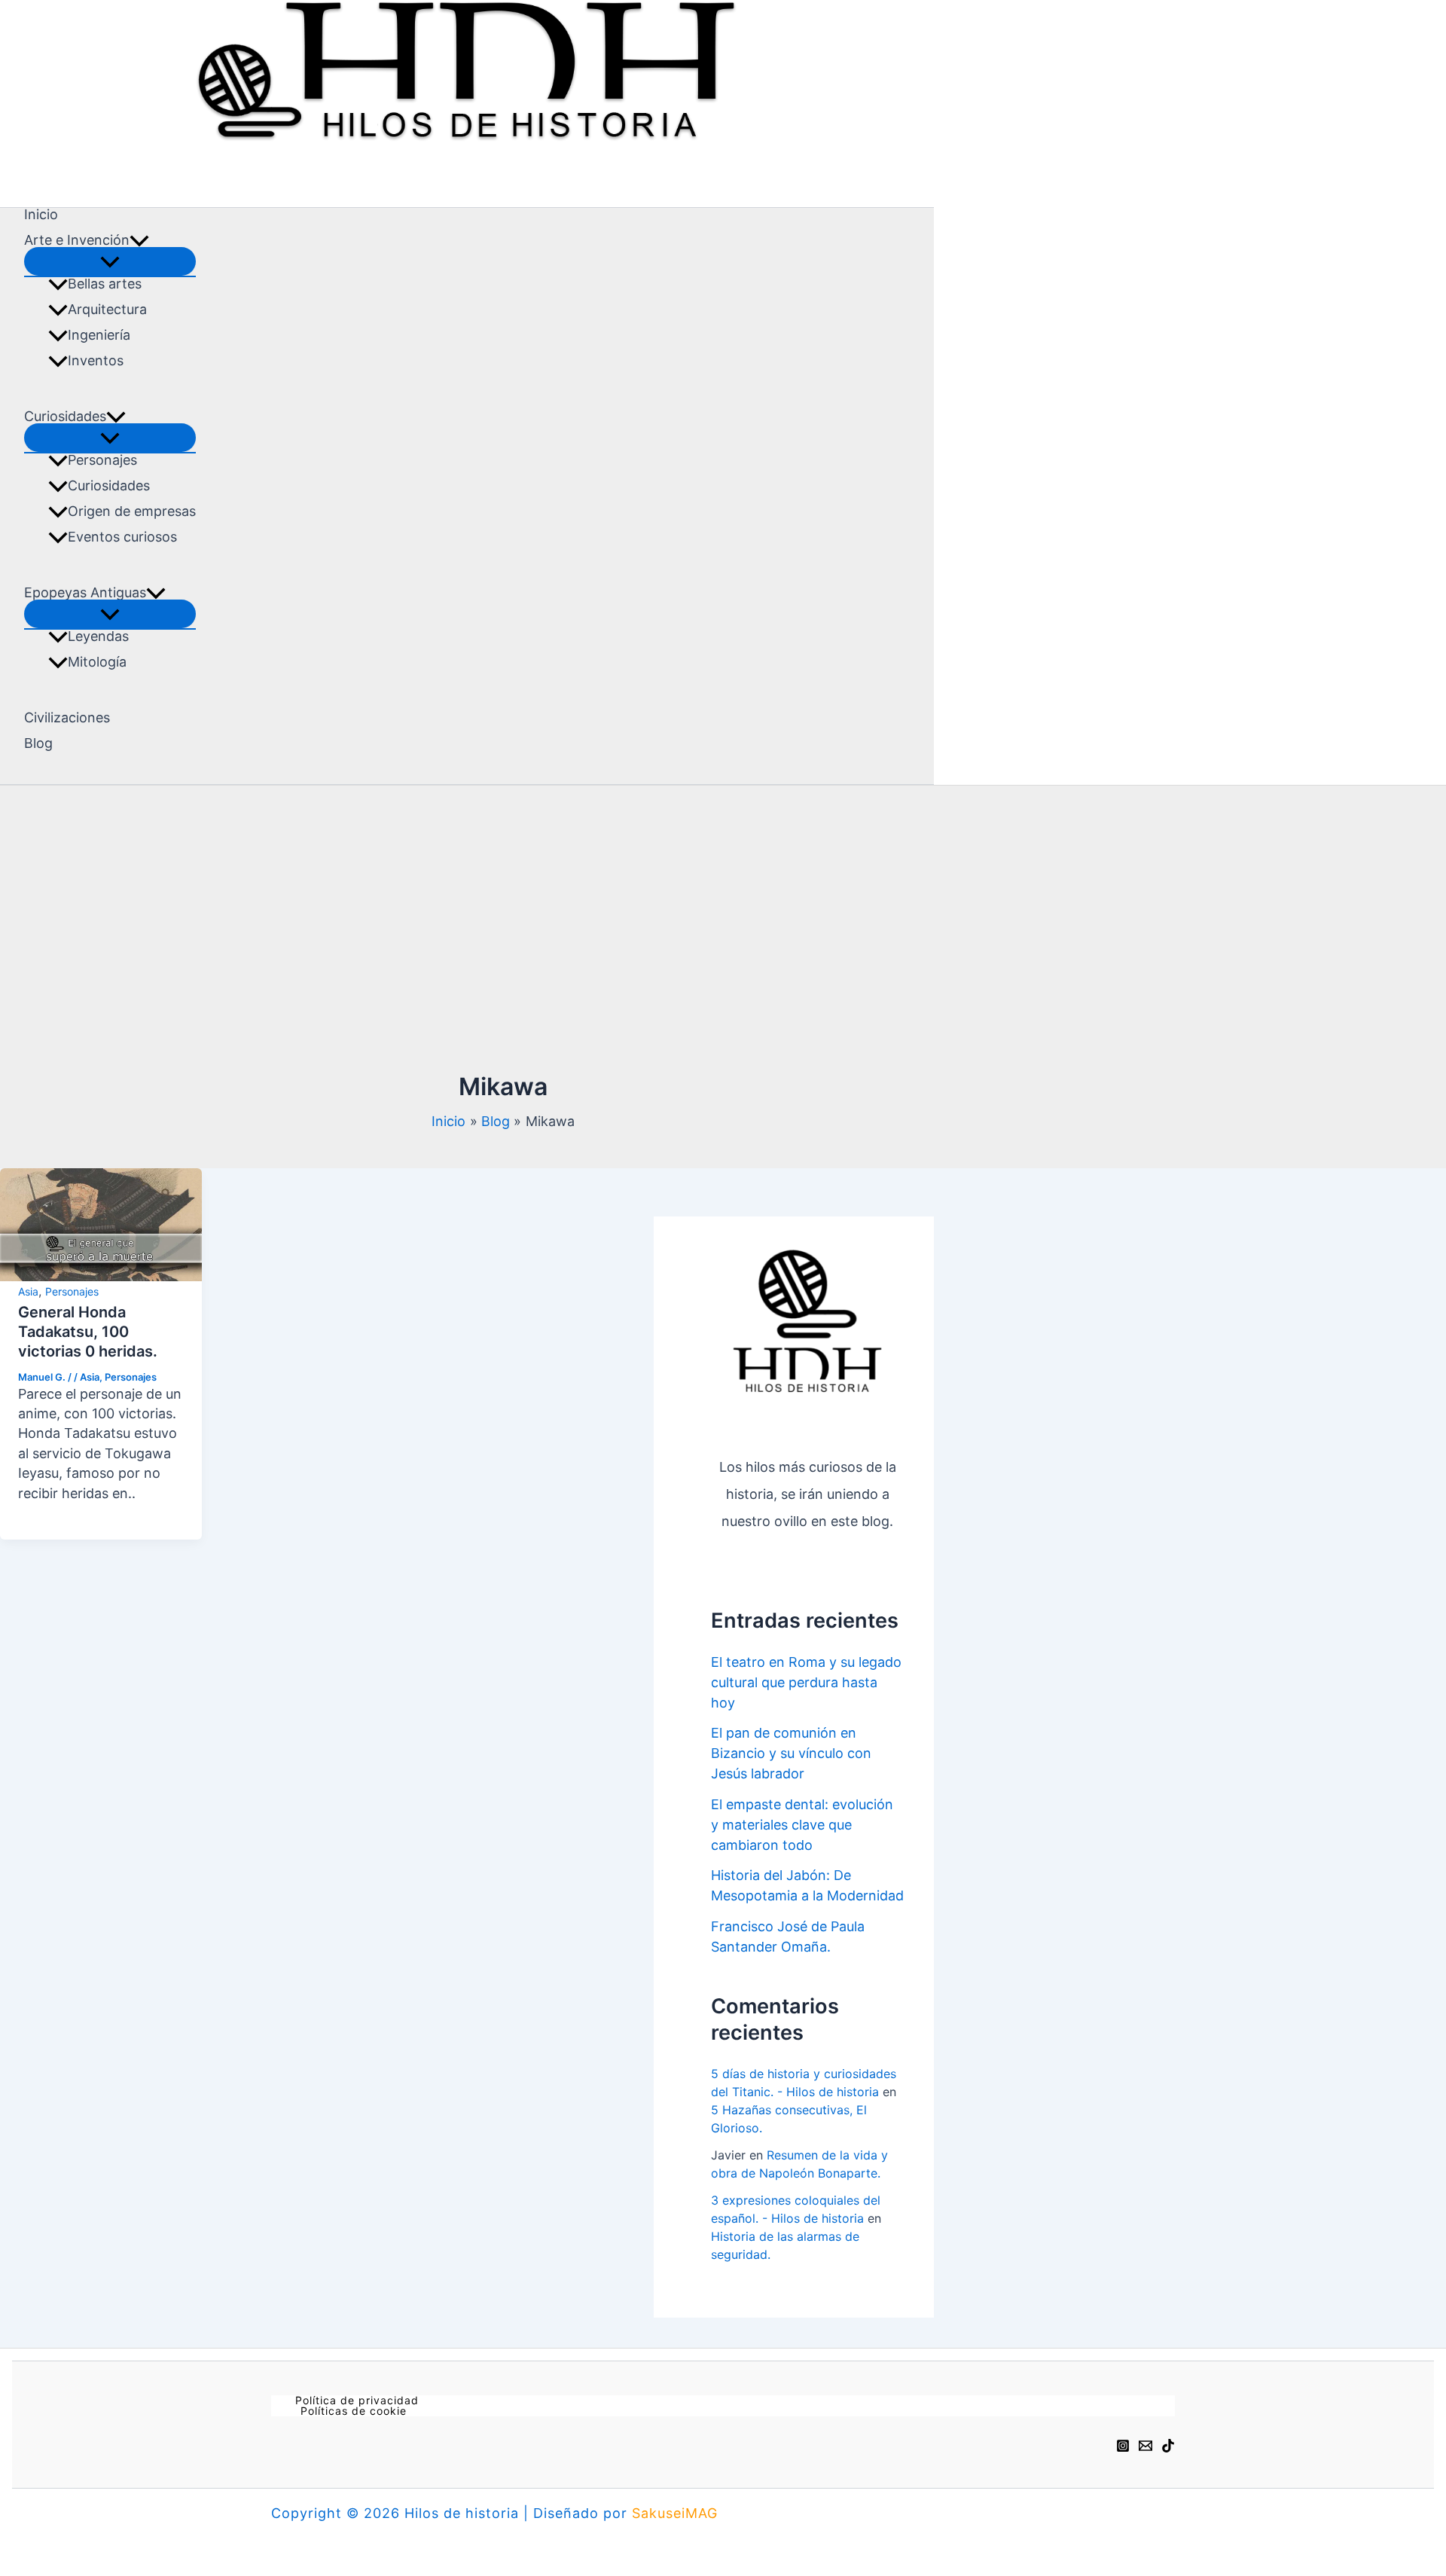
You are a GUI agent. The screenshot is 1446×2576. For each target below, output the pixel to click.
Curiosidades (109, 486)
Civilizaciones (67, 718)
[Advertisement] (503, 935)
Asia (28, 1291)
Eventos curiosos (122, 537)
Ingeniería (99, 335)
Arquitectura (107, 310)
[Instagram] (1123, 2444)
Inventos (96, 361)
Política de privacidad (357, 2401)
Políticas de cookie (354, 2411)
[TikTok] (1168, 2444)
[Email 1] (1146, 2444)
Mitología (97, 662)
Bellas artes (105, 284)
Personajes (102, 460)
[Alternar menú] (110, 261)
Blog (38, 743)
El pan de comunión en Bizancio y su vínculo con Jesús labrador (791, 1753)
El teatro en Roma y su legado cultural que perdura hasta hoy (806, 1682)
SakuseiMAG (675, 2513)
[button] (139, 240)
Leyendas (98, 636)
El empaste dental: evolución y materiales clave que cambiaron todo (802, 1825)
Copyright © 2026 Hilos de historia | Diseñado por (451, 2513)
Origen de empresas (132, 511)
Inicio (41, 215)
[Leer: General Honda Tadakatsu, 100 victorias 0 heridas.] (101, 1223)
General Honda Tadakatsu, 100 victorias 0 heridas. (88, 1332)
